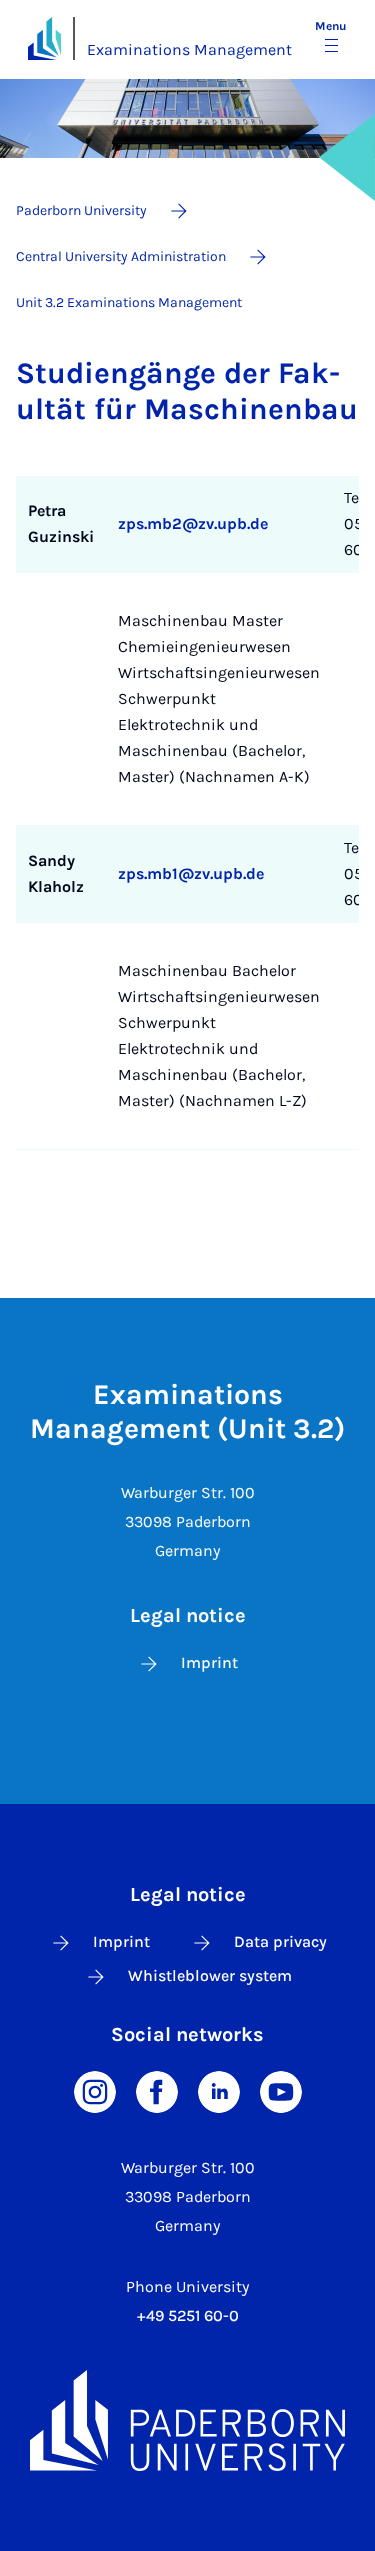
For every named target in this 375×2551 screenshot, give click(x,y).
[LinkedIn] (219, 2090)
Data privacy (280, 1941)
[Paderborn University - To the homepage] (44, 38)
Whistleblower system (210, 1975)
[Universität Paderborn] (187, 2420)
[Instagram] (95, 2090)
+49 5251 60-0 (188, 2315)
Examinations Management (189, 49)
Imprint (209, 1662)
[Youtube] (281, 2090)
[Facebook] (157, 2090)
